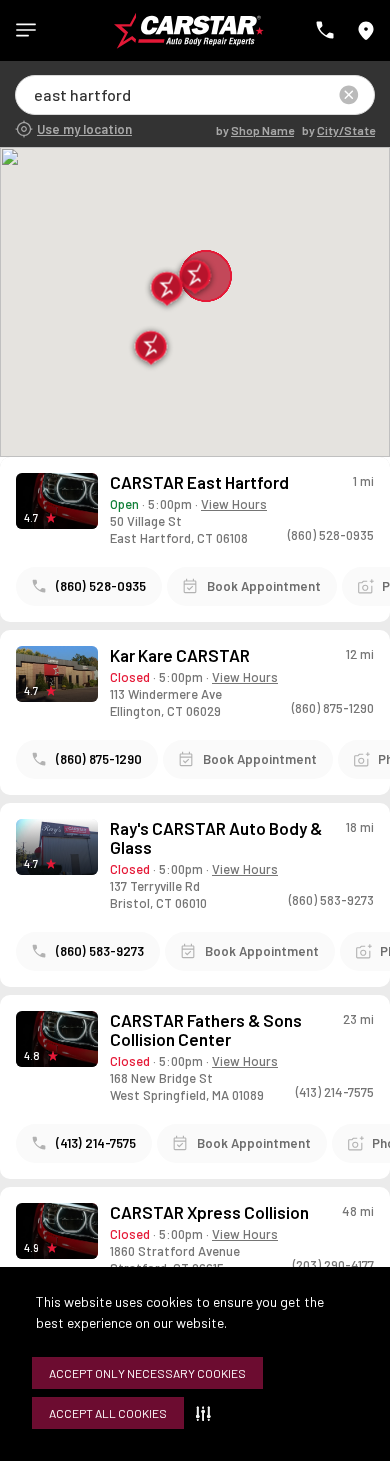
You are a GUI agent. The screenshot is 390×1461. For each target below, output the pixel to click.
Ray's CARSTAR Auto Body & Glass (216, 838)
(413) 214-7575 (96, 1143)
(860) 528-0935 (101, 586)
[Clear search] (349, 95)
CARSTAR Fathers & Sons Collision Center (206, 1030)
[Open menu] (26, 30)
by (255, 130)
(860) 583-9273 (100, 951)
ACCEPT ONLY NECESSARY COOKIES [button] (147, 1373)
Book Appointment (264, 586)
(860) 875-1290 (99, 759)
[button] (207, 1413)
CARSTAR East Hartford (199, 482)
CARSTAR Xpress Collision (209, 1212)
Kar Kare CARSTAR (180, 655)
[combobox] (35, 94)
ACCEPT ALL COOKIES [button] (108, 1413)
